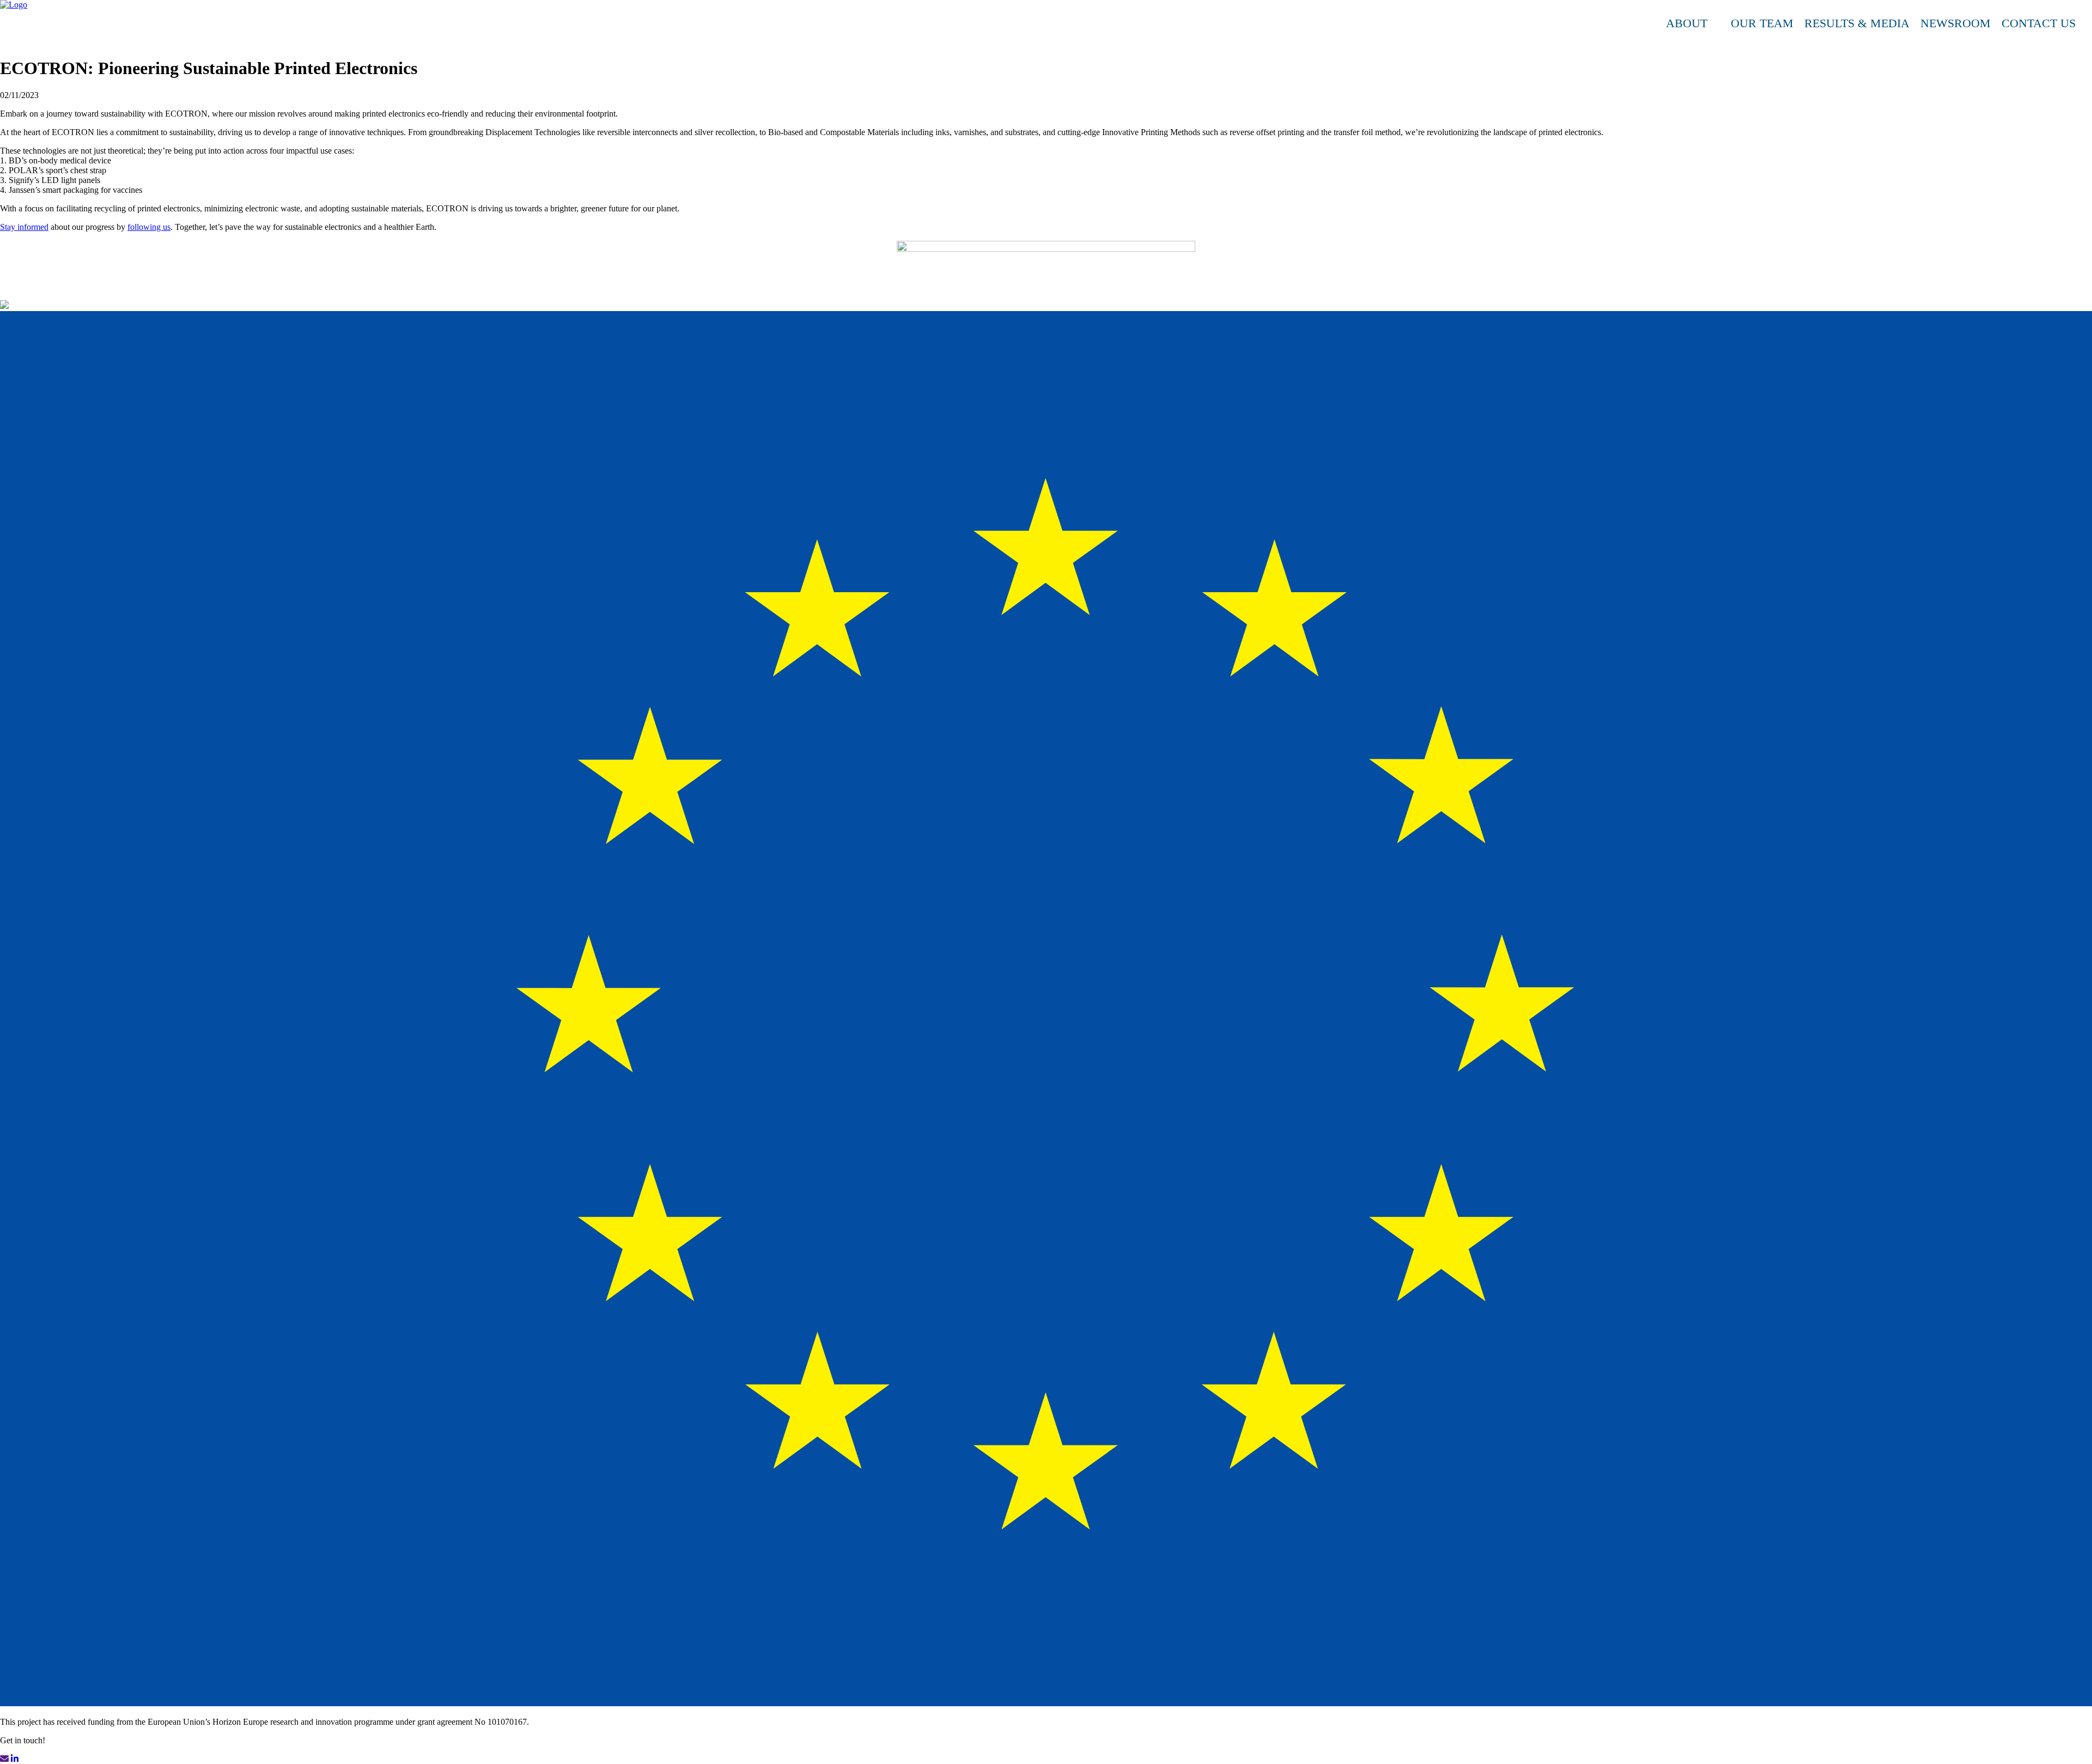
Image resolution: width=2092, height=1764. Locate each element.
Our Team (1762, 23)
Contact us (2039, 23)
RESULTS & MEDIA (1857, 23)
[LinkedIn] (2087, 23)
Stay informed (24, 227)
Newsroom (1956, 23)
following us (149, 227)
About (1687, 23)
